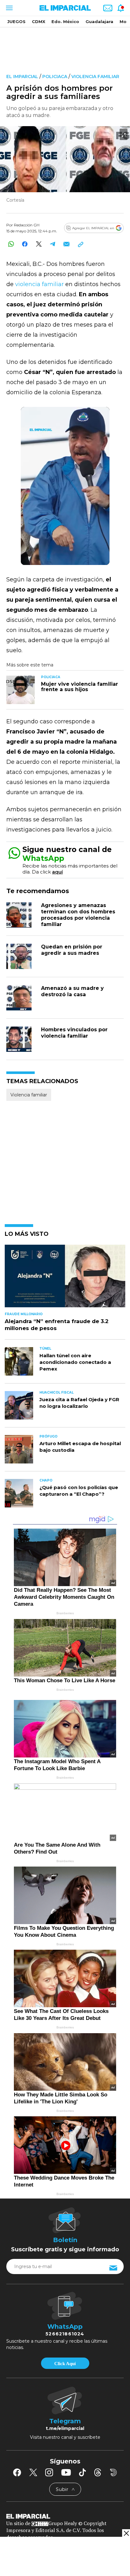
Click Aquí (65, 2364)
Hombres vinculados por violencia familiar (74, 1033)
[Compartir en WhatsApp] (11, 244)
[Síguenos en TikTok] (82, 2472)
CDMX (38, 21)
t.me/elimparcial (65, 2428)
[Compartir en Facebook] (25, 244)
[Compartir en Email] (66, 244)
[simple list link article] (65, 1279)
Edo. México (65, 21)
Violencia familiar (95, 77)
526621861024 (65, 2334)
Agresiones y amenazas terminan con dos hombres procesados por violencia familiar (78, 915)
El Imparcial (22, 77)
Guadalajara (99, 21)
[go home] (65, 2516)
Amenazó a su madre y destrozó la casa (72, 991)
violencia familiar (40, 284)
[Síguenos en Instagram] (49, 2472)
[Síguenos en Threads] (98, 2472)
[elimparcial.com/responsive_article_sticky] (126, 2533)
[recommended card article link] (21, 690)
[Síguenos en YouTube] (66, 2472)
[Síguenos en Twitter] (33, 2472)
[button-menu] (9, 8)
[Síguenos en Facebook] (17, 2472)
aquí (57, 872)
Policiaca (55, 77)
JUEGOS (16, 21)
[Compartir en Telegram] (53, 244)
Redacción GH (27, 225)
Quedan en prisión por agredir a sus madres (72, 950)
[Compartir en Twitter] (39, 244)
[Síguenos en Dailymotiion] (113, 2472)
